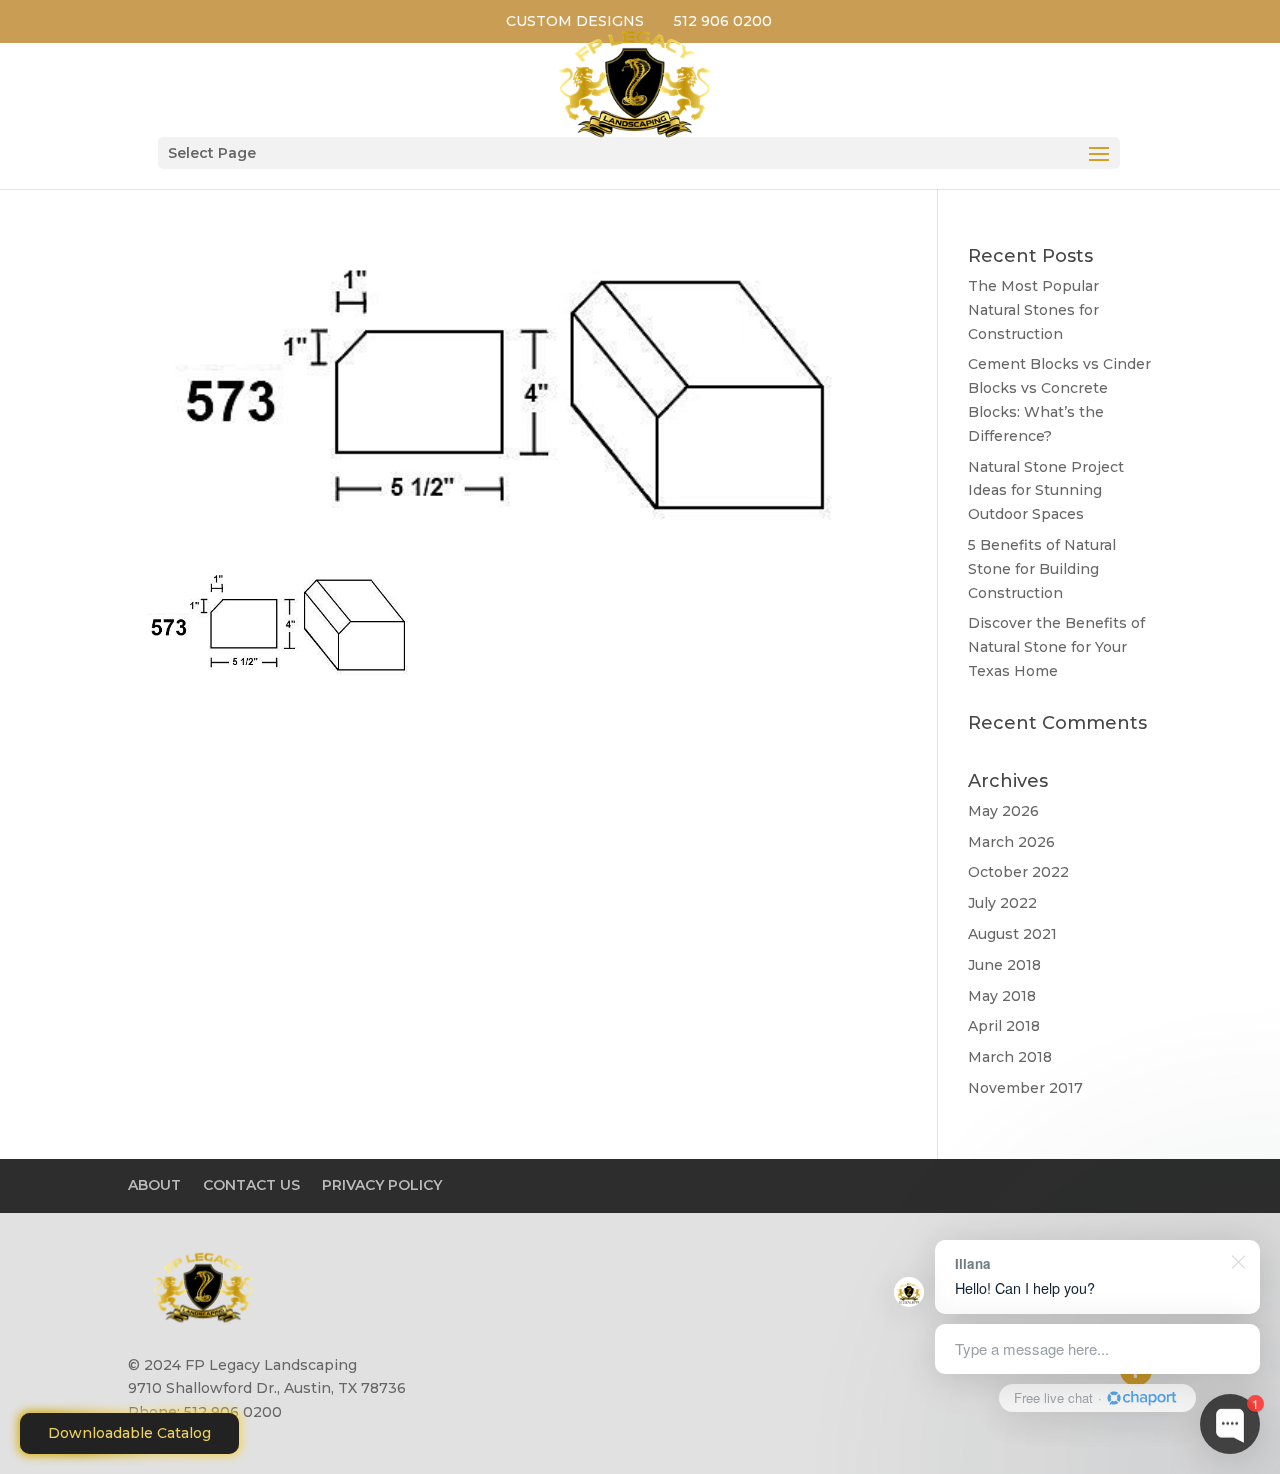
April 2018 (1004, 1026)
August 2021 (1012, 934)
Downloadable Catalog (129, 1433)
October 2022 (1018, 872)
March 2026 (1011, 842)
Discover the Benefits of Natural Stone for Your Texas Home (1056, 647)
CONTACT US (251, 1185)
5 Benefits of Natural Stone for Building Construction (1042, 569)
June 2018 (1004, 965)
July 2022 (1002, 903)
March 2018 (1010, 1057)
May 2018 (1002, 996)
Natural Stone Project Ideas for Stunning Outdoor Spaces (1046, 491)
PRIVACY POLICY (382, 1185)
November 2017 (1025, 1088)
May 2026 (1003, 811)
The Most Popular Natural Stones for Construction (1033, 310)
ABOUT (154, 1185)
